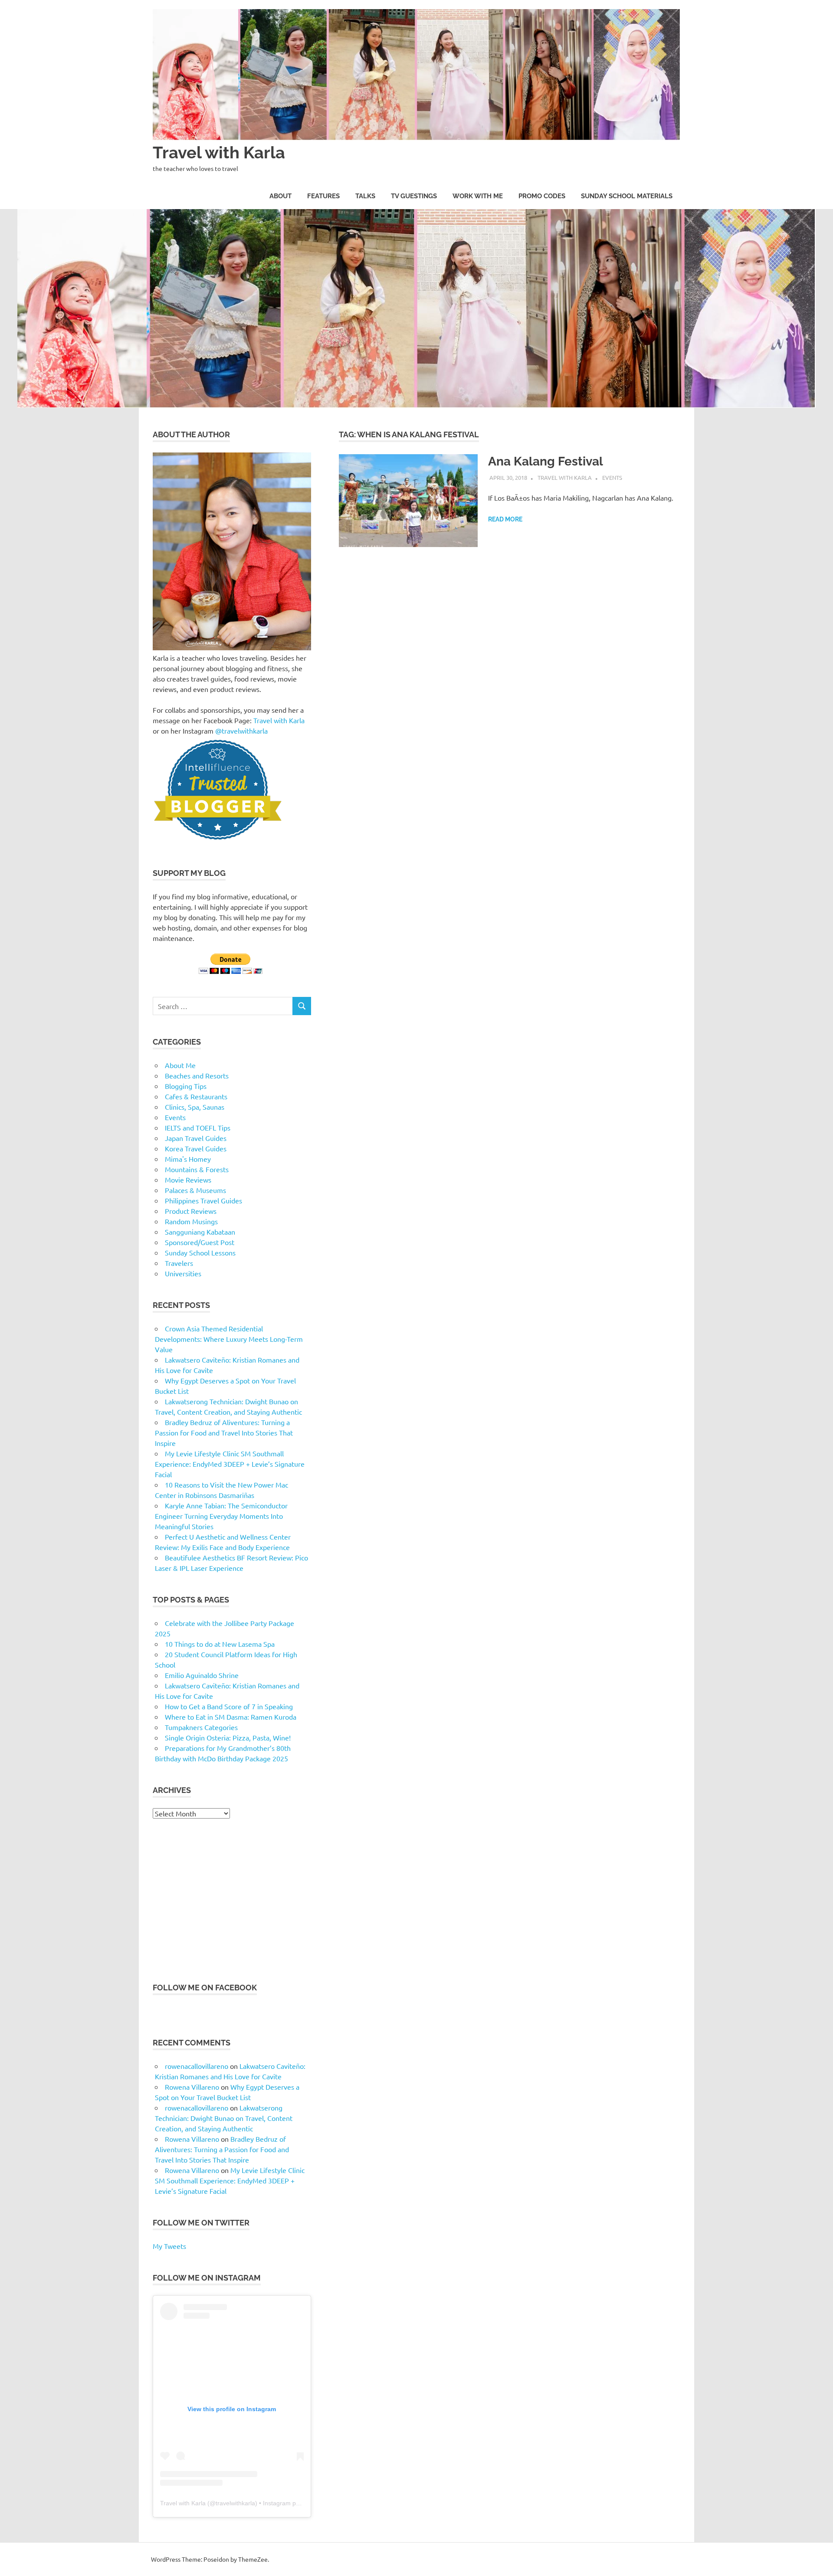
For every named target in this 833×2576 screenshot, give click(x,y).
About (280, 196)
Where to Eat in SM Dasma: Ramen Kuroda (231, 1717)
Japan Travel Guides (196, 1138)
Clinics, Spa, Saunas (195, 1107)
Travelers (179, 1263)
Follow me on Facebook (205, 1988)
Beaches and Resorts (197, 1075)
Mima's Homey (188, 1159)
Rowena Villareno (192, 2087)
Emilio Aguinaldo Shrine (202, 1675)
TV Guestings (414, 196)
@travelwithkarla (241, 731)
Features (323, 196)
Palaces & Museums (195, 1190)
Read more (505, 519)
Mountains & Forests (197, 1169)
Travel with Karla (219, 152)
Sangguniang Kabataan (200, 1232)
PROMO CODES (542, 196)
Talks (365, 196)
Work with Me (478, 196)
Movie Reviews (188, 1180)
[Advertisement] (232, 1900)
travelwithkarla (235, 2503)
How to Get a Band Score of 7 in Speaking (229, 1706)
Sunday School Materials (627, 196)
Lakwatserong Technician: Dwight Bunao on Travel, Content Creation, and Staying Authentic (224, 2118)
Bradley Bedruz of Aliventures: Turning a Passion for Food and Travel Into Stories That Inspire (224, 1432)
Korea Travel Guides (196, 1148)
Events (612, 477)
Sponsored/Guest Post (200, 1242)
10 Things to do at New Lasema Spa (220, 1644)
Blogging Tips (186, 1086)
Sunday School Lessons (200, 1252)
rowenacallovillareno (197, 2066)
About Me (180, 1065)
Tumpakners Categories (201, 1727)
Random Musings (191, 1221)
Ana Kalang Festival (546, 461)
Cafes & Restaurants (196, 1096)
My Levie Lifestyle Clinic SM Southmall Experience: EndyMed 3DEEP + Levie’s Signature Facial (230, 1464)
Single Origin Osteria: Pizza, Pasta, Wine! (228, 1737)
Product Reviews (191, 1211)
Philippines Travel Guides (203, 1200)
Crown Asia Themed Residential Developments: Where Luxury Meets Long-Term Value (229, 1339)
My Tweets (169, 2246)
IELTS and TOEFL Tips (198, 1127)
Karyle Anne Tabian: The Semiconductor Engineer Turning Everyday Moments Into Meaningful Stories (221, 1516)
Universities (183, 1273)
